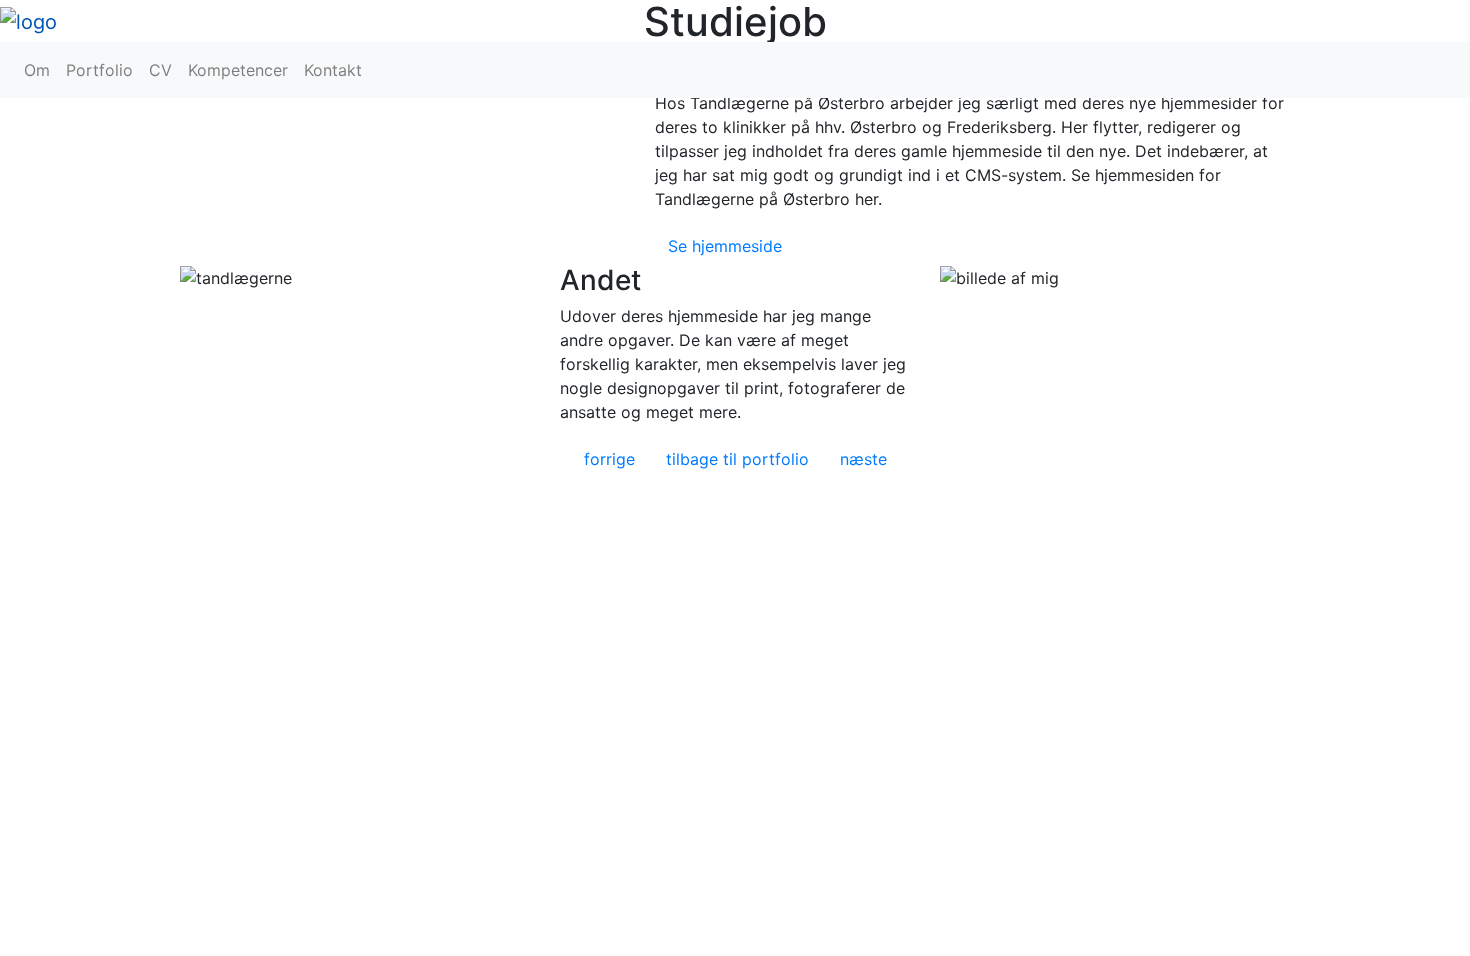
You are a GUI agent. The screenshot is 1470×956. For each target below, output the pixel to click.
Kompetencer (238, 70)
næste (863, 459)
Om (37, 70)
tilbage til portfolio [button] (737, 459)
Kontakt (333, 70)
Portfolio (99, 70)
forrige (609, 459)
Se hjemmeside (725, 246)
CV (160, 70)
